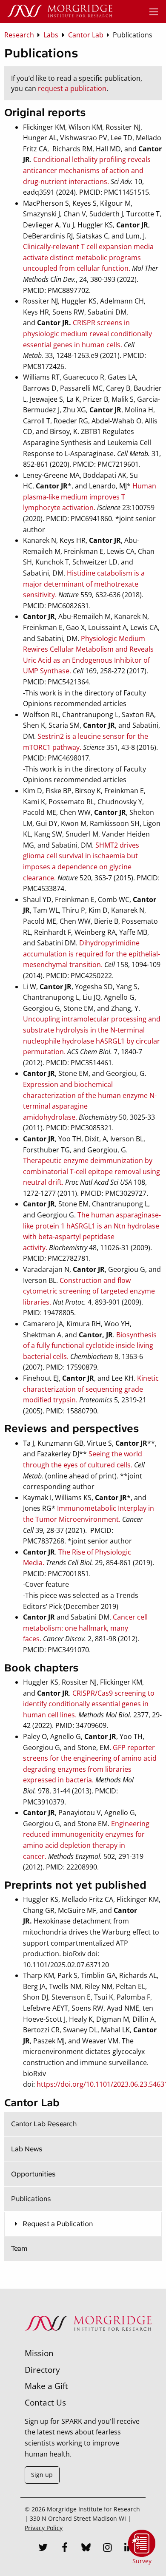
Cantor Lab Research (44, 2124)
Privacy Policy (44, 2528)
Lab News (27, 2149)
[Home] (60, 11)
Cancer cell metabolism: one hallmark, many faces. (85, 1628)
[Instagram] (107, 2548)
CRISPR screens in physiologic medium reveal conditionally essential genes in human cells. (87, 333)
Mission (39, 2353)
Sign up (42, 2475)
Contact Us (45, 2402)
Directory (42, 2370)
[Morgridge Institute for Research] (88, 2342)
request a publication (72, 88)
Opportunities (33, 2174)
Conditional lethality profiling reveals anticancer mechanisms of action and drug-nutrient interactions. (87, 170)
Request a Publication (57, 2224)
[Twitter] (43, 2548)
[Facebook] (65, 2548)
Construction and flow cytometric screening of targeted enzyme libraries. (89, 1291)
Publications (31, 2199)
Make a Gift (46, 2386)
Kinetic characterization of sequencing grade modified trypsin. (91, 1389)
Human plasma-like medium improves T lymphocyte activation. (90, 497)
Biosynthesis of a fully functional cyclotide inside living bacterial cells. (90, 1346)
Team (19, 2248)
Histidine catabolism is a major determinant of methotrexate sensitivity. (84, 584)
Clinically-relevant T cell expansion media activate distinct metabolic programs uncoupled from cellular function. (88, 257)
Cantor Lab (32, 2103)
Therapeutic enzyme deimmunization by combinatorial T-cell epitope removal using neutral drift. (92, 1171)
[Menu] (154, 12)
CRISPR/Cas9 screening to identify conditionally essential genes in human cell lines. (89, 1704)
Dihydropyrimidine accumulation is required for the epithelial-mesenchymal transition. (92, 954)
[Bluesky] (86, 2548)
